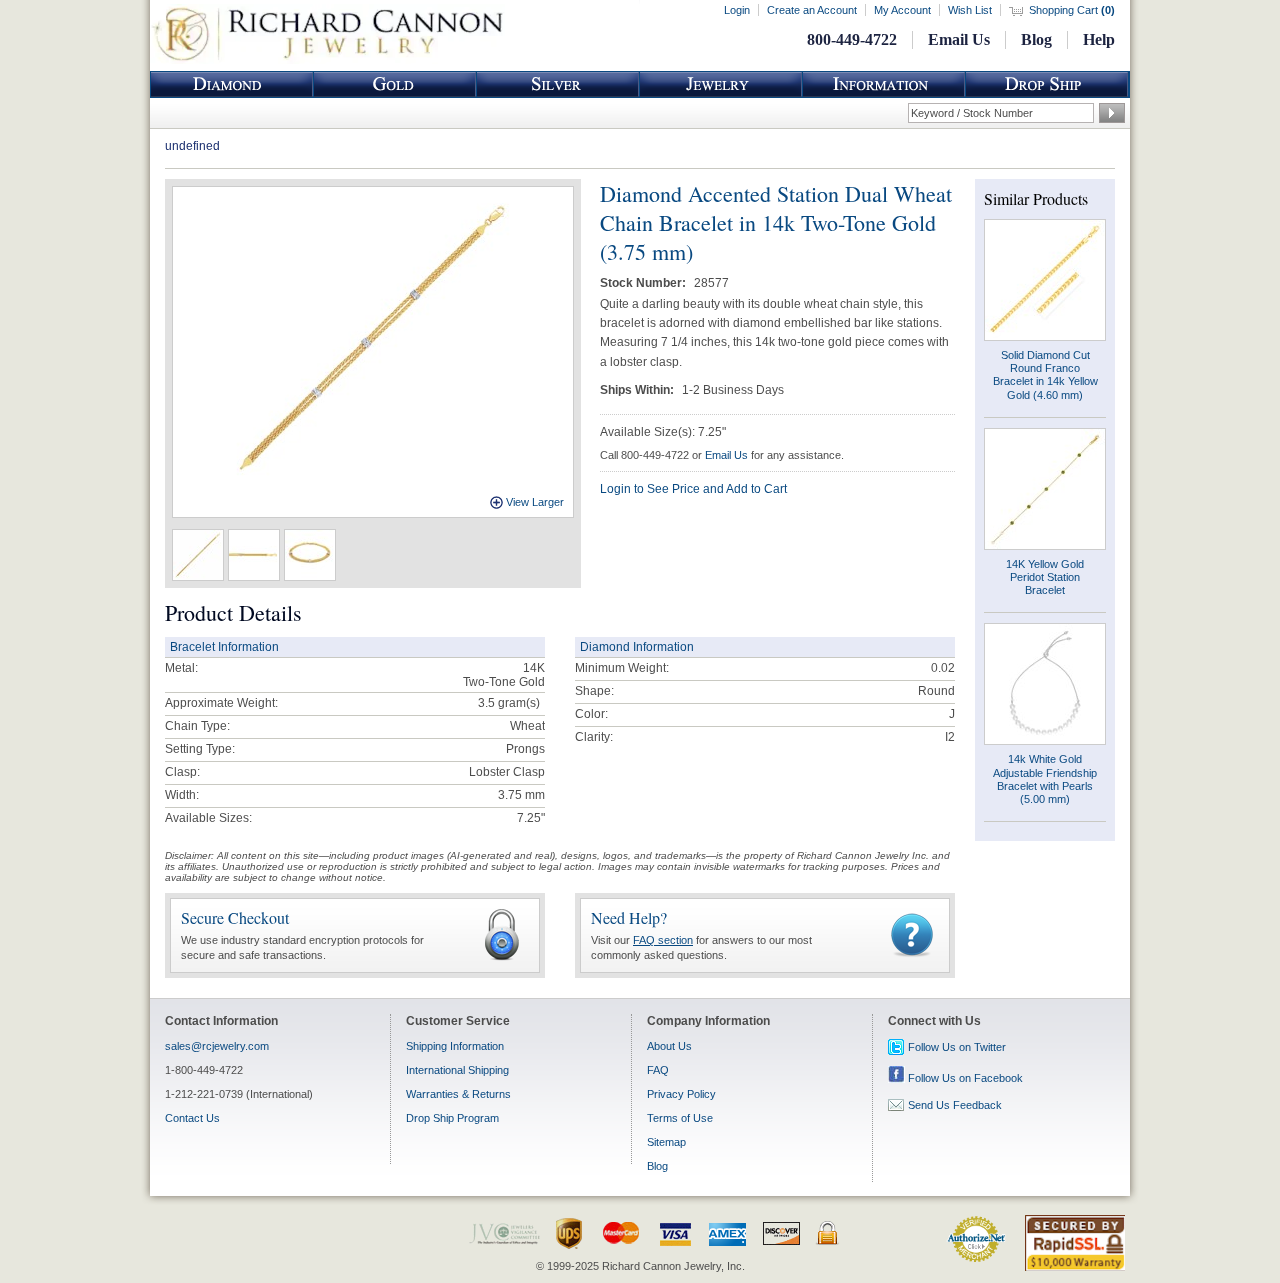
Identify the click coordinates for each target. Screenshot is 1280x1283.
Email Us (959, 39)
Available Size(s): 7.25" (663, 432)
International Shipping (457, 1070)
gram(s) (509, 703)
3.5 (486, 703)
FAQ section (663, 940)
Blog (1036, 39)
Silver (558, 84)
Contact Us (192, 1118)
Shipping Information (455, 1046)
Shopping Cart (1072, 10)
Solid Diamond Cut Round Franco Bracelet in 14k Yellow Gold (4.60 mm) (1045, 375)
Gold (395, 84)
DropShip (1047, 84)
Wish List (970, 10)
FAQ (658, 1070)
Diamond (232, 84)
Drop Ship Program (452, 1118)
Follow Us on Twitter (957, 1047)
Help (1099, 39)
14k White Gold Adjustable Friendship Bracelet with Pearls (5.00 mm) (1045, 779)
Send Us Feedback (955, 1105)
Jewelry (721, 84)
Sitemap (666, 1142)
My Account (902, 10)
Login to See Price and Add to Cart (693, 489)
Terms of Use (680, 1118)
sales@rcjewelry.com (217, 1046)
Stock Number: (644, 283)
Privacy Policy (681, 1094)
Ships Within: (638, 390)
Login (737, 10)
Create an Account (812, 10)
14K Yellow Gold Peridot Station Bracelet (1045, 577)
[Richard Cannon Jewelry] (327, 60)
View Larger (535, 502)
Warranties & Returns (458, 1094)
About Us (669, 1046)
